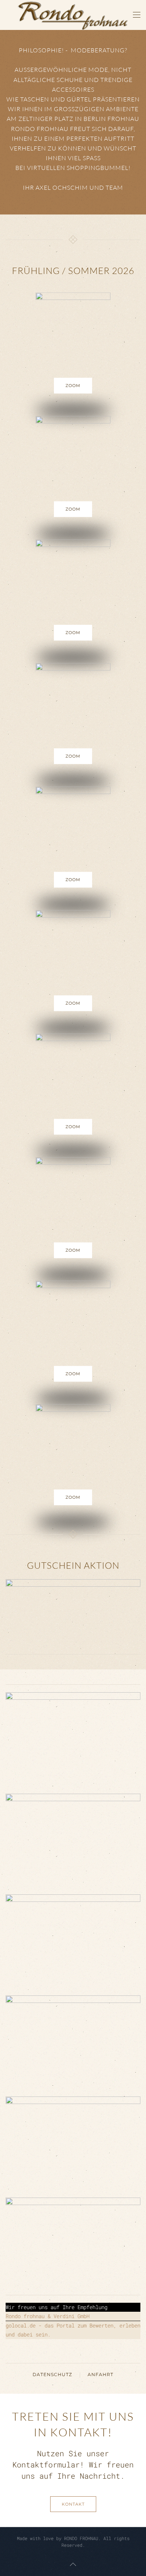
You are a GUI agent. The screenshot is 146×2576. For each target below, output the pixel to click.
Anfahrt (101, 2374)
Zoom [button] (73, 386)
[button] (137, 15)
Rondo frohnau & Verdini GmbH (48, 2316)
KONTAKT (73, 2504)
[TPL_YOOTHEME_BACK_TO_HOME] (73, 15)
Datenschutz (52, 2374)
